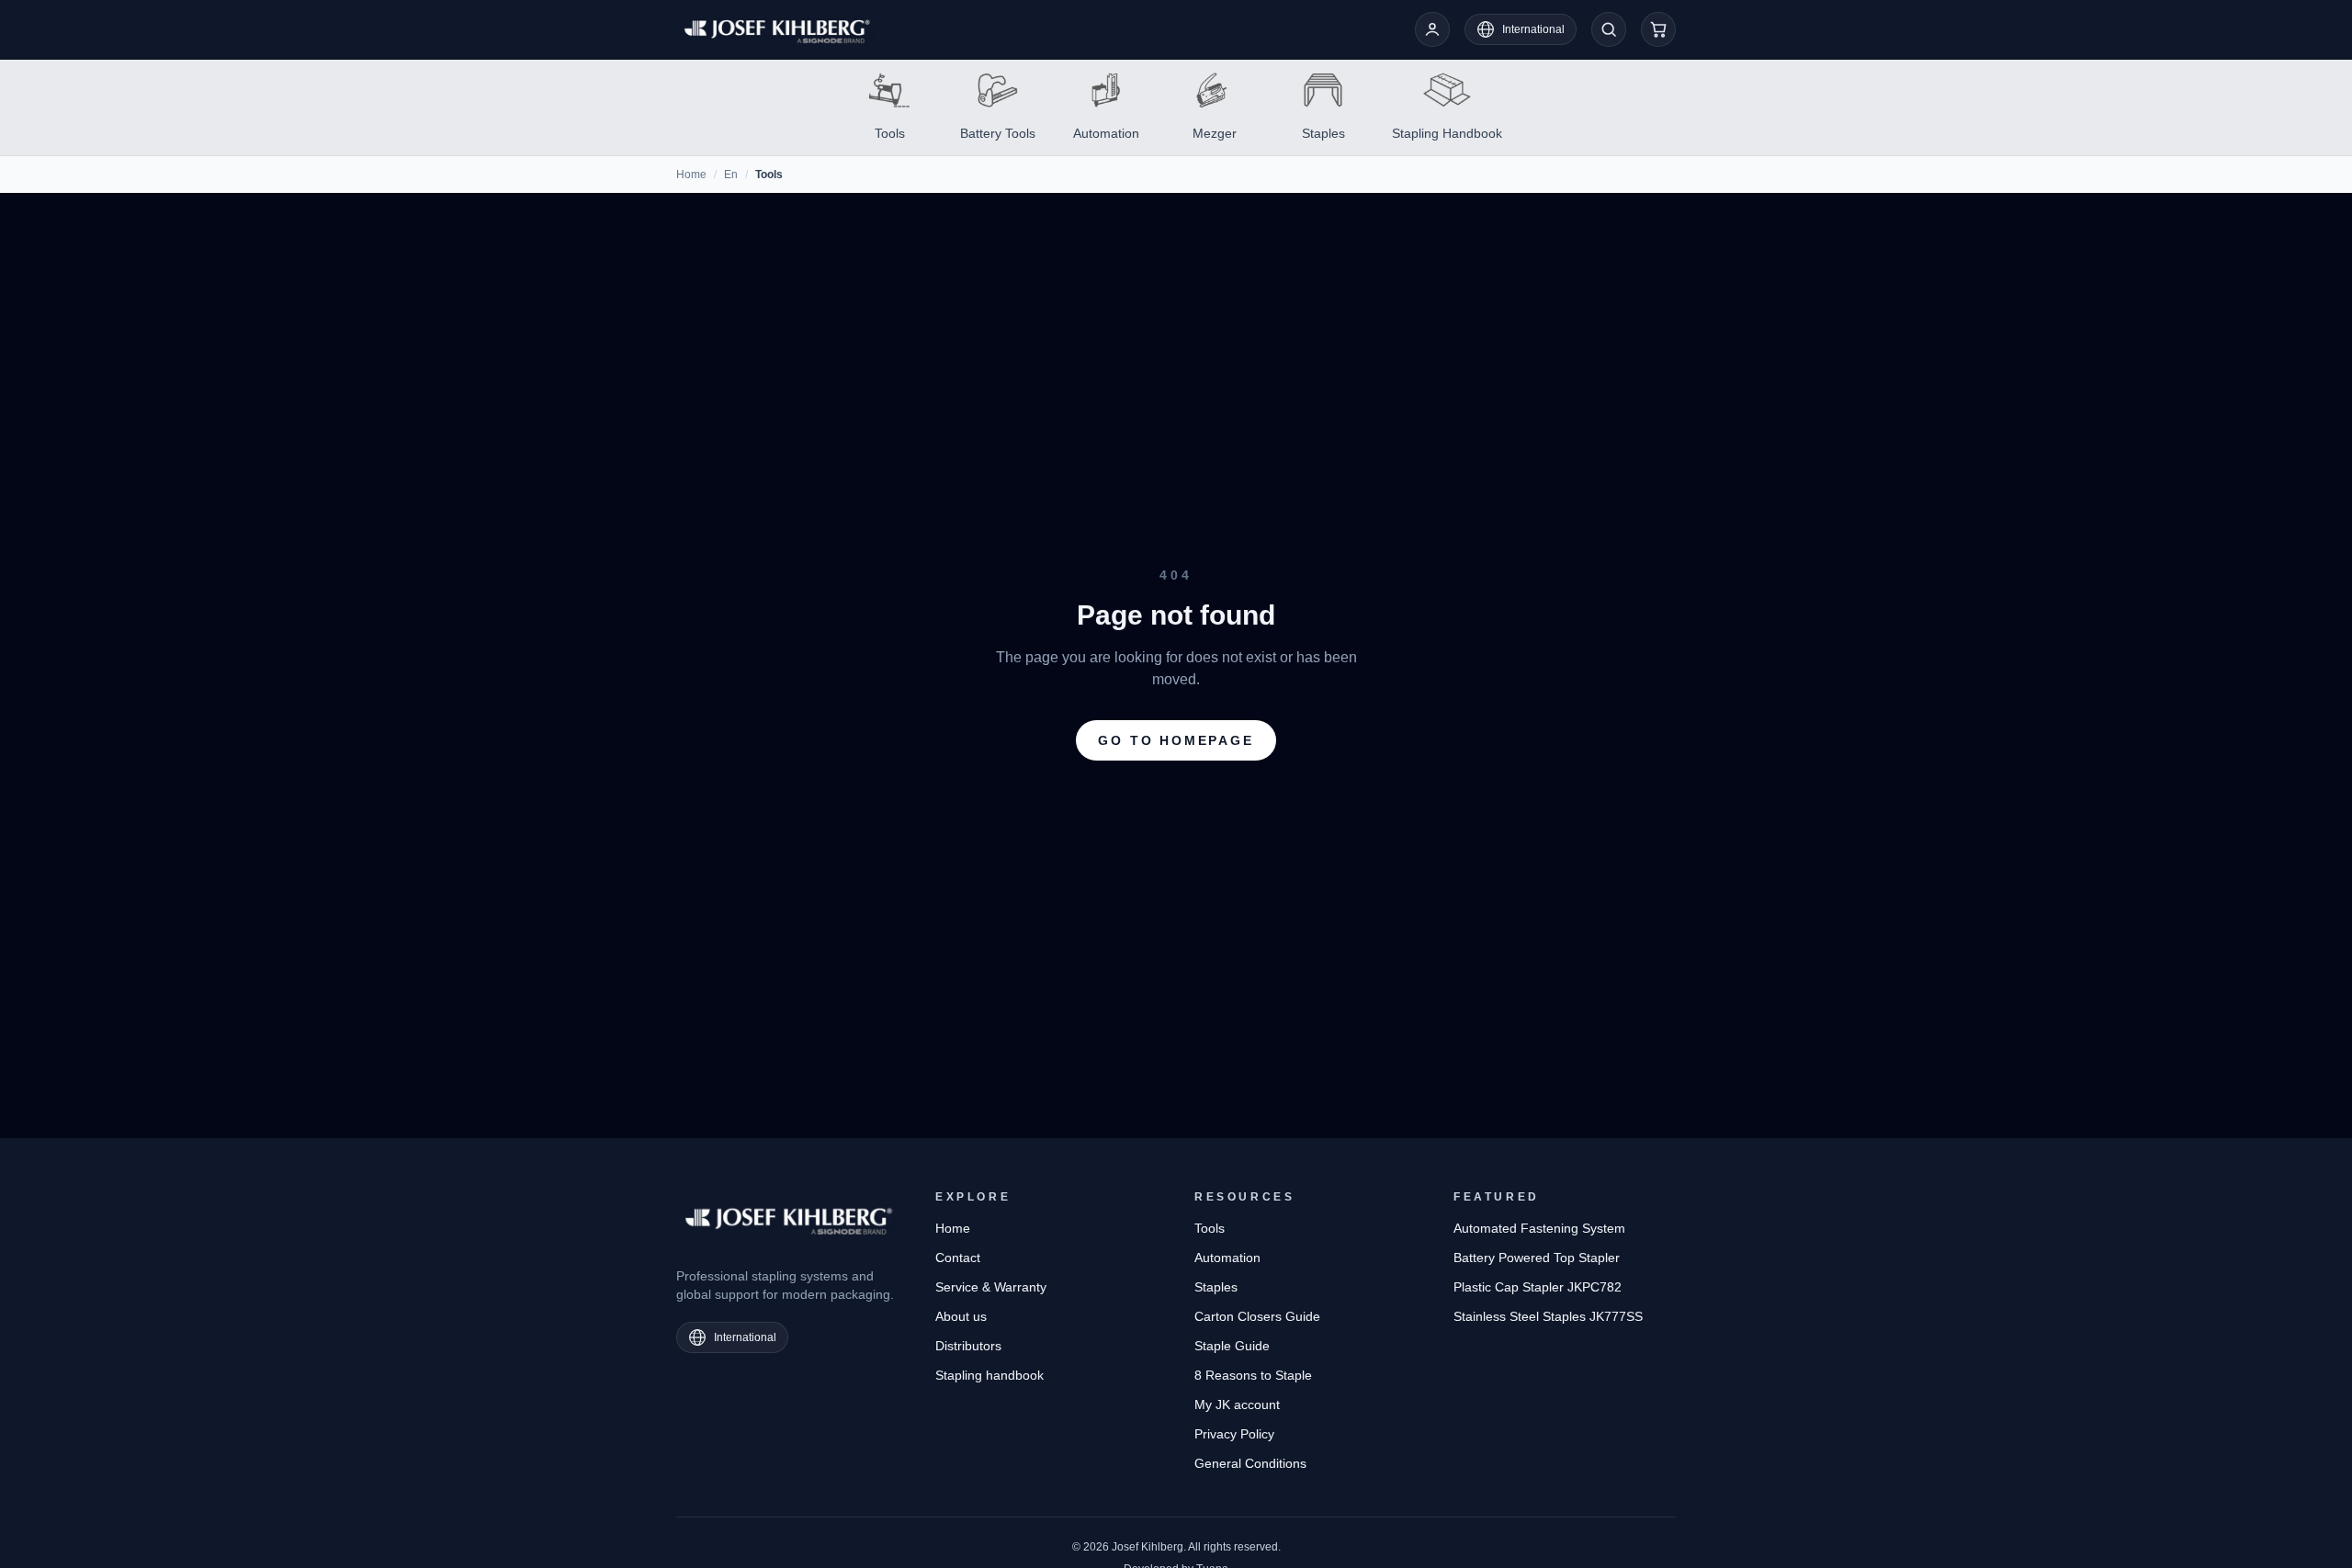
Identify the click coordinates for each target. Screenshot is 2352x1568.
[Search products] (1609, 29)
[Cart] (1658, 29)
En (731, 175)
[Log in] (1432, 29)
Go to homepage (1176, 740)
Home (691, 175)
